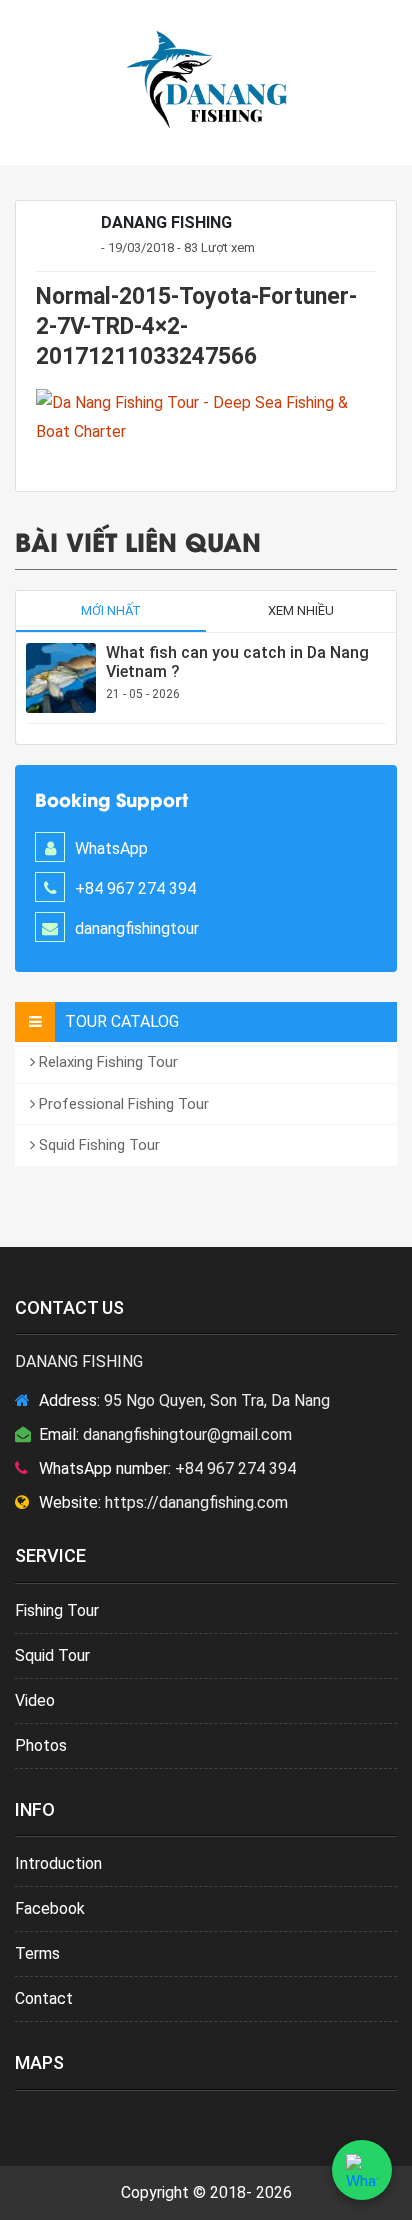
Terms (37, 1953)
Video (35, 1700)
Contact (44, 1998)
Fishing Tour (57, 1610)
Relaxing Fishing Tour (106, 1062)
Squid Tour (52, 1655)
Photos (41, 1745)
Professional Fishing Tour (122, 1104)
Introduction (58, 1863)
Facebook (50, 1908)
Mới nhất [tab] (111, 610)
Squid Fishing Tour (97, 1145)
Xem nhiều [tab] (301, 610)
